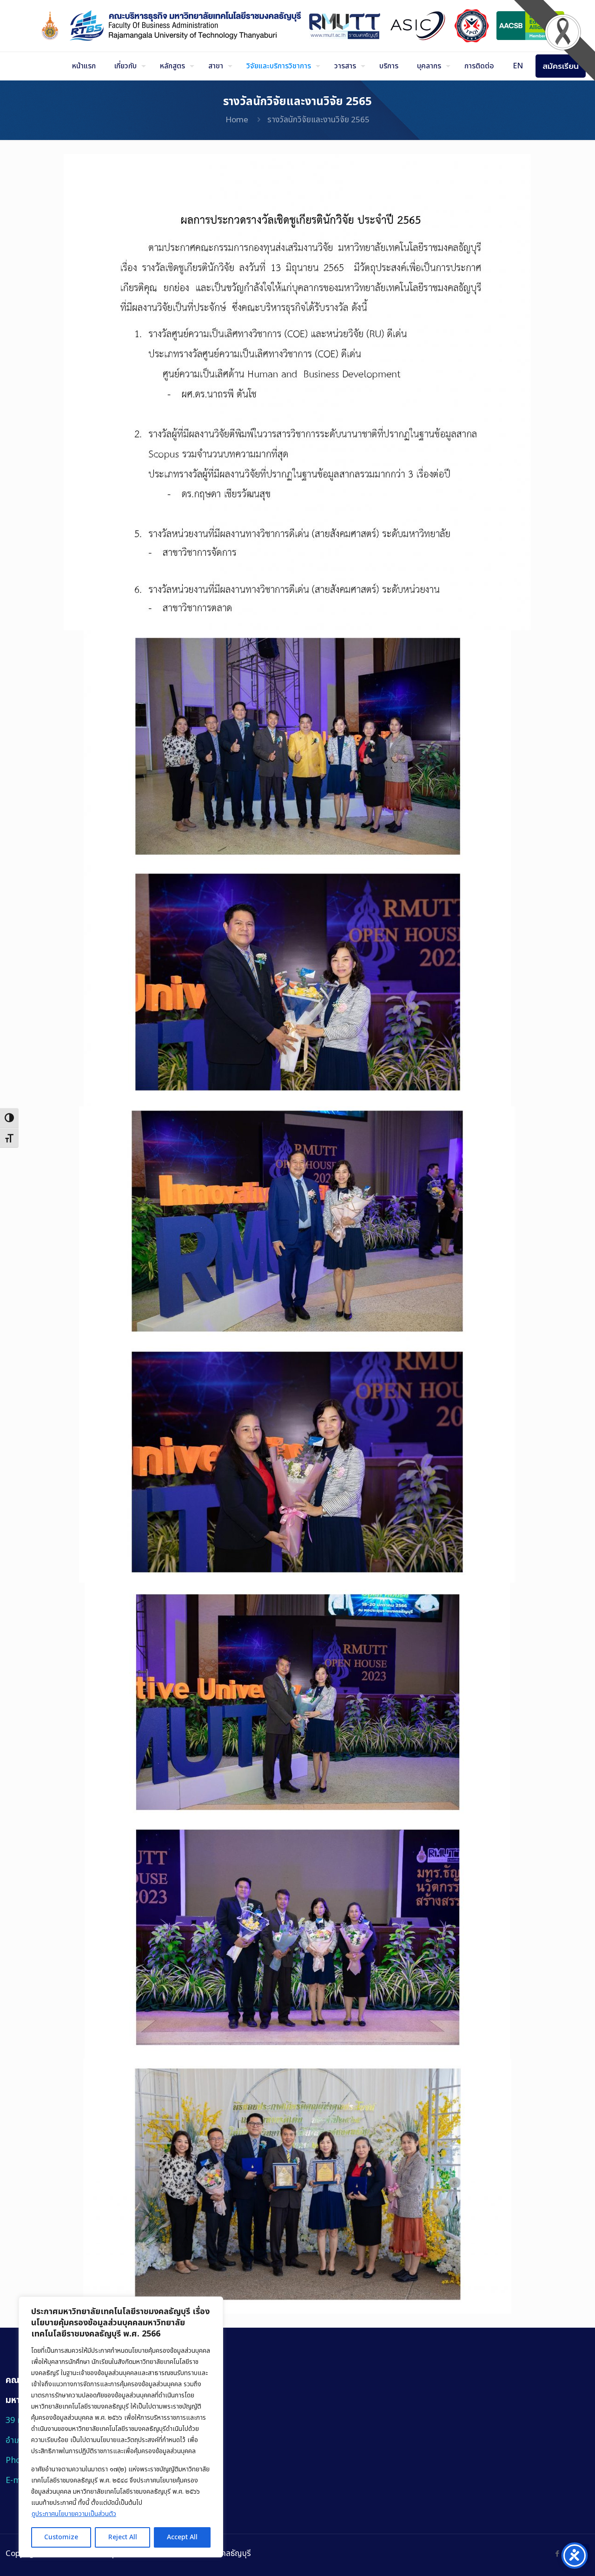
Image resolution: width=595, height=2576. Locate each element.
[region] (121, 2427)
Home (237, 120)
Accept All (182, 2537)
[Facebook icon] (557, 2554)
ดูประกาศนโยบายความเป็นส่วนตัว (74, 2514)
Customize (61, 2537)
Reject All (123, 2537)
